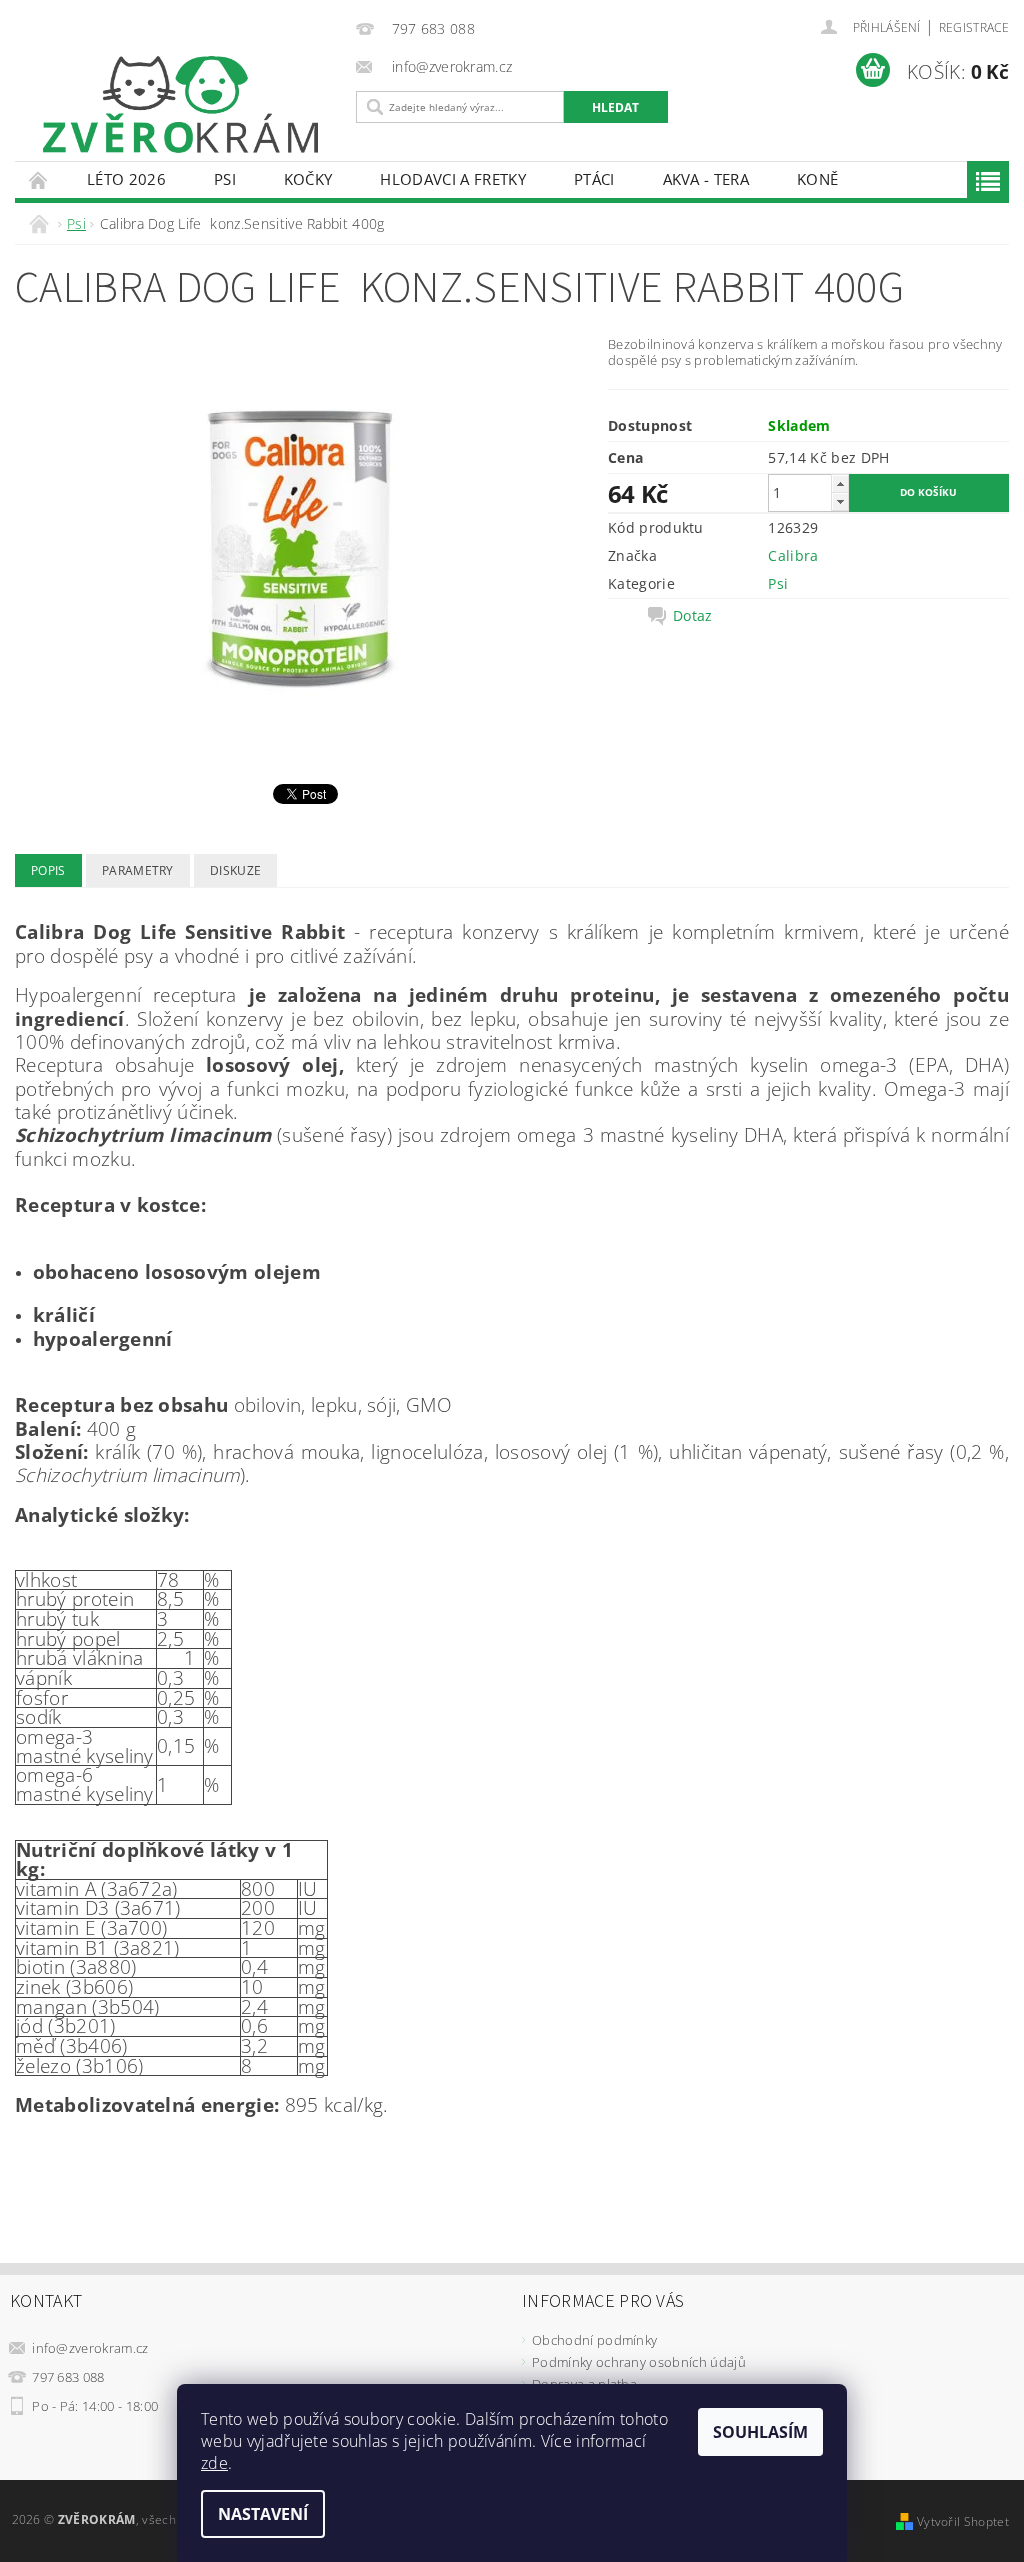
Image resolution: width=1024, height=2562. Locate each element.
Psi (225, 179)
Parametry (138, 870)
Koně (817, 179)
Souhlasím (760, 2432)
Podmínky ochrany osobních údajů (639, 2362)
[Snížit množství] (840, 501)
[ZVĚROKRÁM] (180, 104)
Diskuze (235, 870)
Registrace (974, 27)
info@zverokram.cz (90, 2348)
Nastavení (263, 2514)
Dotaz (693, 616)
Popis (48, 870)
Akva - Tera (706, 179)
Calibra (793, 555)
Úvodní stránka (39, 179)
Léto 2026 (126, 179)
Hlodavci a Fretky (452, 179)
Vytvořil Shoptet (963, 2521)
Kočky (308, 179)
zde (214, 2463)
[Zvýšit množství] (840, 483)
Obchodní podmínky (594, 2340)
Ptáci (594, 179)
